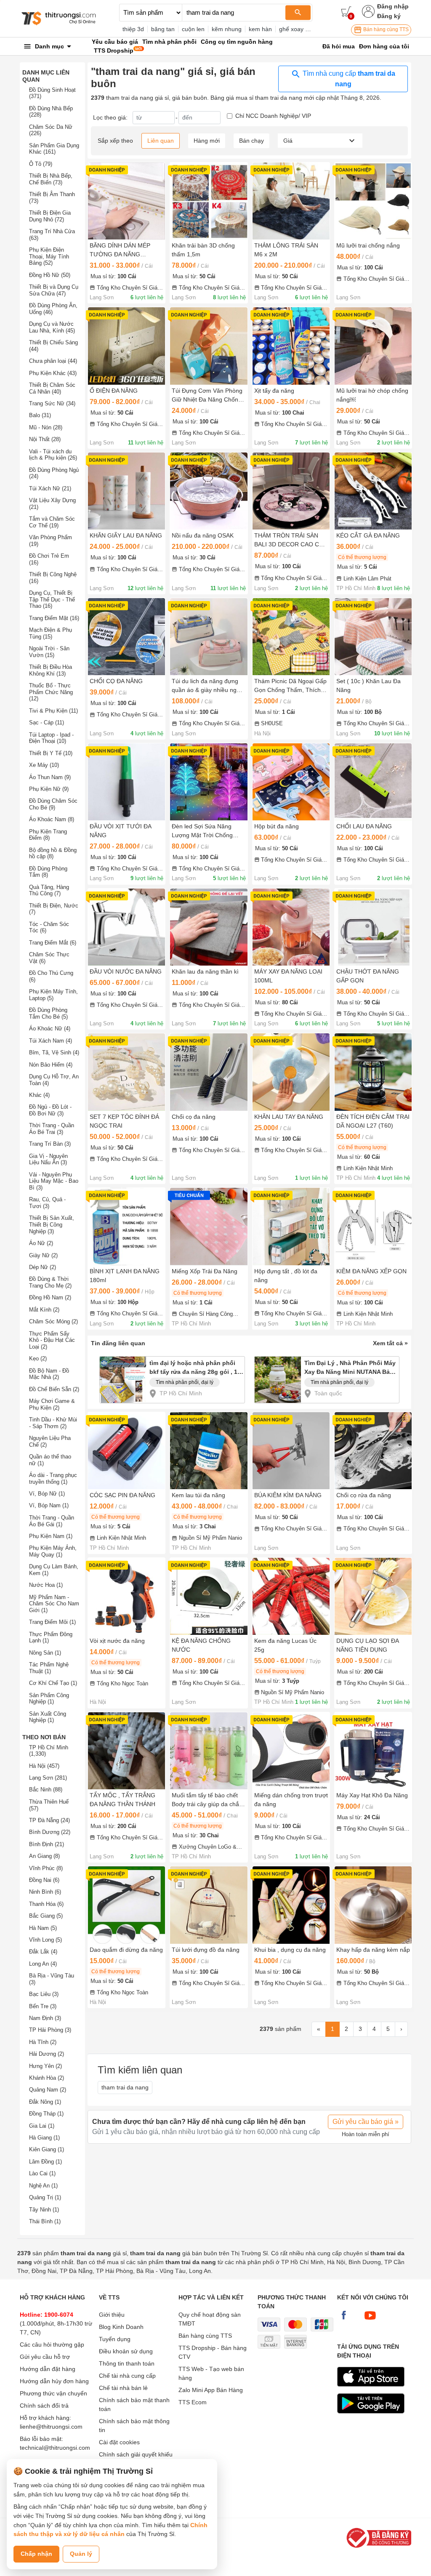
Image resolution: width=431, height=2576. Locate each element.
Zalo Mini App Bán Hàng (211, 2390)
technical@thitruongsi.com (55, 2448)
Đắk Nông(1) (45, 2102)
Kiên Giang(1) (47, 2149)
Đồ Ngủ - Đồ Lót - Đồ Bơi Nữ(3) (50, 1110)
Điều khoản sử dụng (126, 2351)
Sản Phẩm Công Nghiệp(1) (49, 1699)
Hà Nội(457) (44, 1766)
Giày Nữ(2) (43, 1255)
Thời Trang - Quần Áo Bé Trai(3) (52, 1129)
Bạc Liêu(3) (44, 1994)
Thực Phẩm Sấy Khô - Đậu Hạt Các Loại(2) (52, 1340)
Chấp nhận (36, 2554)
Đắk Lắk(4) (43, 1952)
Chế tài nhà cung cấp (127, 2376)
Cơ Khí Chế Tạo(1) (53, 1683)
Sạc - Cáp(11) (47, 723)
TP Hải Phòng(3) (50, 2030)
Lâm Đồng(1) (45, 2162)
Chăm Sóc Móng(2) (53, 1321)
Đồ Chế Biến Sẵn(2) (54, 1389)
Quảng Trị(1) (45, 2197)
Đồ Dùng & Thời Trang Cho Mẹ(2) (50, 1282)
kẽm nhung (227, 29)
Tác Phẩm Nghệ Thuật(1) (49, 1668)
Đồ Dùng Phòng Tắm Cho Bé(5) (48, 1013)
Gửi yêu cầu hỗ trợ (45, 2357)
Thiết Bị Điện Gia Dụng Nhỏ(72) (50, 216)
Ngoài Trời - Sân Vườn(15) (49, 652)
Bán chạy (251, 141)
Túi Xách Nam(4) (51, 1041)
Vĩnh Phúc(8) (46, 1868)
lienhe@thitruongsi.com (51, 2427)
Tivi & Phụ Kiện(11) (53, 711)
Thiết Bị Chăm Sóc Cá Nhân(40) (52, 388)
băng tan (163, 29)
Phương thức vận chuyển (53, 2393)
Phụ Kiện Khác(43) (53, 373)
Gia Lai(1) (42, 2126)
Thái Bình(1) (45, 2221)
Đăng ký (389, 16)
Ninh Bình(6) (45, 1892)
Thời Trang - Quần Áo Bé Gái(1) (52, 1521)
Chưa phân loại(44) (53, 361)
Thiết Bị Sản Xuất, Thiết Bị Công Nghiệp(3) (52, 1224)
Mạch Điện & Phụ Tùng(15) (51, 633)
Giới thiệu (112, 2315)
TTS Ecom (193, 2402)
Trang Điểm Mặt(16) (54, 618)
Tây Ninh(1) (44, 2210)
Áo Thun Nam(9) (50, 777)
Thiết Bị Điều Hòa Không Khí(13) (51, 670)
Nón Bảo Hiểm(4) (51, 1065)
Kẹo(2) (38, 1359)
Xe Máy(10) (44, 765)
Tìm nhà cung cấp (348, 79)
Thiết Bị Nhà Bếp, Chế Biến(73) (51, 179)
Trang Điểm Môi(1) (52, 1622)
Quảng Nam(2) (48, 2090)
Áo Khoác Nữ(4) (50, 1029)
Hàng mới (207, 141)
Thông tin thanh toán (127, 2363)
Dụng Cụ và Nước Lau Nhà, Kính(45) (52, 327)
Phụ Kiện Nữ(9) (49, 789)
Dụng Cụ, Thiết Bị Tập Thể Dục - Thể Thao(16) (52, 599)
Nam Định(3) (45, 2018)
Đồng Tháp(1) (46, 2114)
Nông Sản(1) (45, 1653)
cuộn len (193, 29)
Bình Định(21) (47, 1844)
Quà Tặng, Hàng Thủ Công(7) (49, 890)
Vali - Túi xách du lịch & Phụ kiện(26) (53, 455)
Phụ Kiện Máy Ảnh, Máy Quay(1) (53, 1551)
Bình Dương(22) (50, 1832)
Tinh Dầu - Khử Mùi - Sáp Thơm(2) (53, 1423)
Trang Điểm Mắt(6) (53, 943)
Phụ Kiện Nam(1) (51, 1536)
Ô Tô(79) (41, 164)
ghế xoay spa (297, 29)
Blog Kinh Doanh (121, 2327)
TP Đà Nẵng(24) (49, 1820)
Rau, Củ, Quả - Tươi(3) (47, 1203)
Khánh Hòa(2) (47, 2078)
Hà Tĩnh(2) (43, 2042)
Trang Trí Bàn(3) (50, 1144)
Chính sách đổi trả (44, 2406)
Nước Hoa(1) (46, 1585)
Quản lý (81, 2554)
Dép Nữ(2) (43, 1267)
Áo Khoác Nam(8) (52, 819)
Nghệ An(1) (43, 2186)
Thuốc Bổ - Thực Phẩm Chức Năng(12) (51, 692)
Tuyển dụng (115, 2339)
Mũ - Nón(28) (46, 427)
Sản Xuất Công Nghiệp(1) (48, 1717)
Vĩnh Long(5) (45, 1940)
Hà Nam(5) (43, 1928)
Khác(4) (39, 1095)
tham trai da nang (125, 2087)
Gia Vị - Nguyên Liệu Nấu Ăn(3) (48, 1159)
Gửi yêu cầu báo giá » (366, 2122)
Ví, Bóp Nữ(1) (47, 1494)
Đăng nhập (393, 6)
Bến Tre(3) (43, 2006)
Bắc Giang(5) (46, 1916)
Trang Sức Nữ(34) (52, 403)
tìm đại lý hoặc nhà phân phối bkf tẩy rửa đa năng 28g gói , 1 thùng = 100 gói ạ (193, 1369)
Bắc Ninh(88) (46, 1790)
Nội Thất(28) (45, 439)
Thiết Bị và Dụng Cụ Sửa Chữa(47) (54, 290)
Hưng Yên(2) (45, 2066)
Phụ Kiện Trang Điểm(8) (48, 835)
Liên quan (161, 141)
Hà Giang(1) (44, 2138)
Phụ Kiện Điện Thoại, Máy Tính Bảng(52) (49, 256)
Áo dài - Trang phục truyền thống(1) (53, 1478)
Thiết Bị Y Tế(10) (51, 753)
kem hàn (260, 29)
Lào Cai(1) (42, 2173)
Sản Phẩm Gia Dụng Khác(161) (54, 149)
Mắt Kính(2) (44, 1310)
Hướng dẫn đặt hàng (48, 2369)
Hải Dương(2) (47, 2054)
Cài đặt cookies (119, 2442)
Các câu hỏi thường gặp (52, 2344)
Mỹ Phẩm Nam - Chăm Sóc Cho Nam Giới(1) (54, 1604)
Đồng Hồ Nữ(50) (50, 275)
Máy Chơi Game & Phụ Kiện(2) (52, 1404)
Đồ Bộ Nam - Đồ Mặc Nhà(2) (49, 1374)
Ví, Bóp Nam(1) (49, 1505)
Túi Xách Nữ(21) (50, 488)
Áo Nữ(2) (41, 1243)
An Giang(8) (44, 1856)
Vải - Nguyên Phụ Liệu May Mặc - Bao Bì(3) (54, 1181)
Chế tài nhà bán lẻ (123, 2388)
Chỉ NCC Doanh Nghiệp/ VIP (273, 116)
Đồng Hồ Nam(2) (50, 1297)
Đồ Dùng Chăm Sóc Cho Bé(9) (53, 804)
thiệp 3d (133, 29)
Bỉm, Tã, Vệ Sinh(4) (54, 1052)
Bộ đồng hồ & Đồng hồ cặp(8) (53, 853)
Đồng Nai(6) (44, 1880)
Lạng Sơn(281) (48, 1778)
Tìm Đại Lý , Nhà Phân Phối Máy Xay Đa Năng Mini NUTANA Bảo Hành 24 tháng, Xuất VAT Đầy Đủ (351, 1369)
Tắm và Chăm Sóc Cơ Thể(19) (52, 522)
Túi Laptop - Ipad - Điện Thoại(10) (51, 738)
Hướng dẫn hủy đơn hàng (54, 2381)
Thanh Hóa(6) (46, 1904)
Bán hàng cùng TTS (385, 29)
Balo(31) (40, 415)
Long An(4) (43, 1964)
